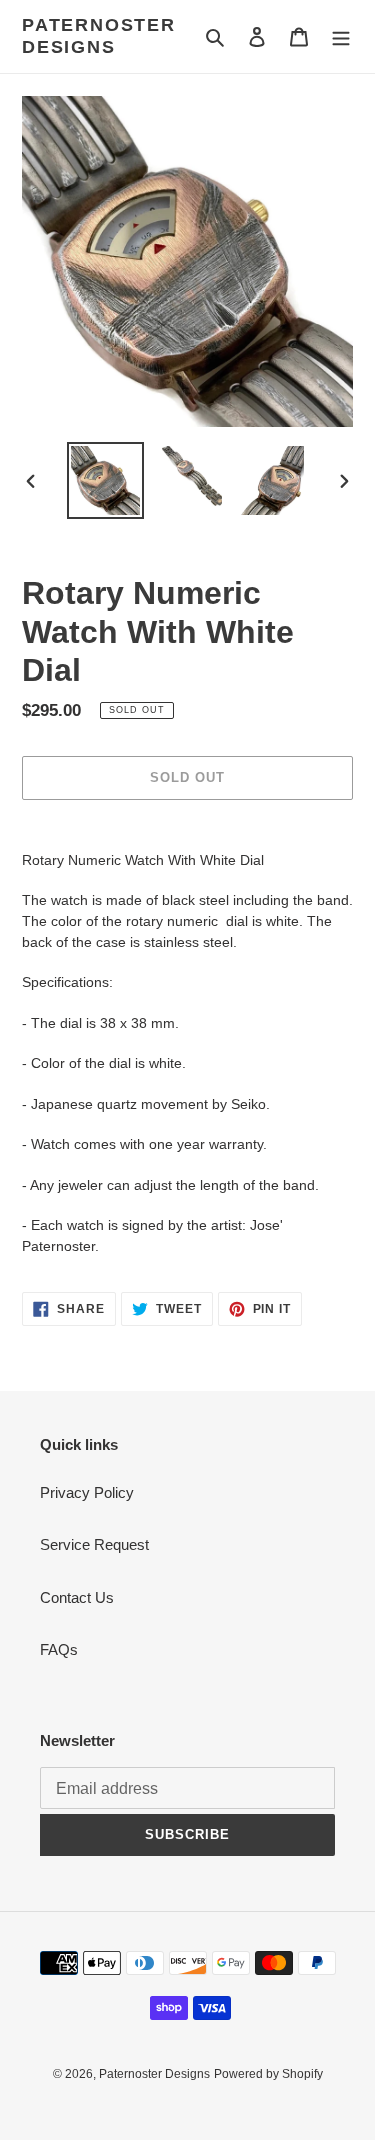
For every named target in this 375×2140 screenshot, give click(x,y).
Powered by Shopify (268, 2074)
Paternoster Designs (99, 36)
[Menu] (341, 36)
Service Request (94, 1544)
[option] (106, 480)
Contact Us (77, 1597)
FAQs (59, 1649)
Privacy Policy (87, 1492)
